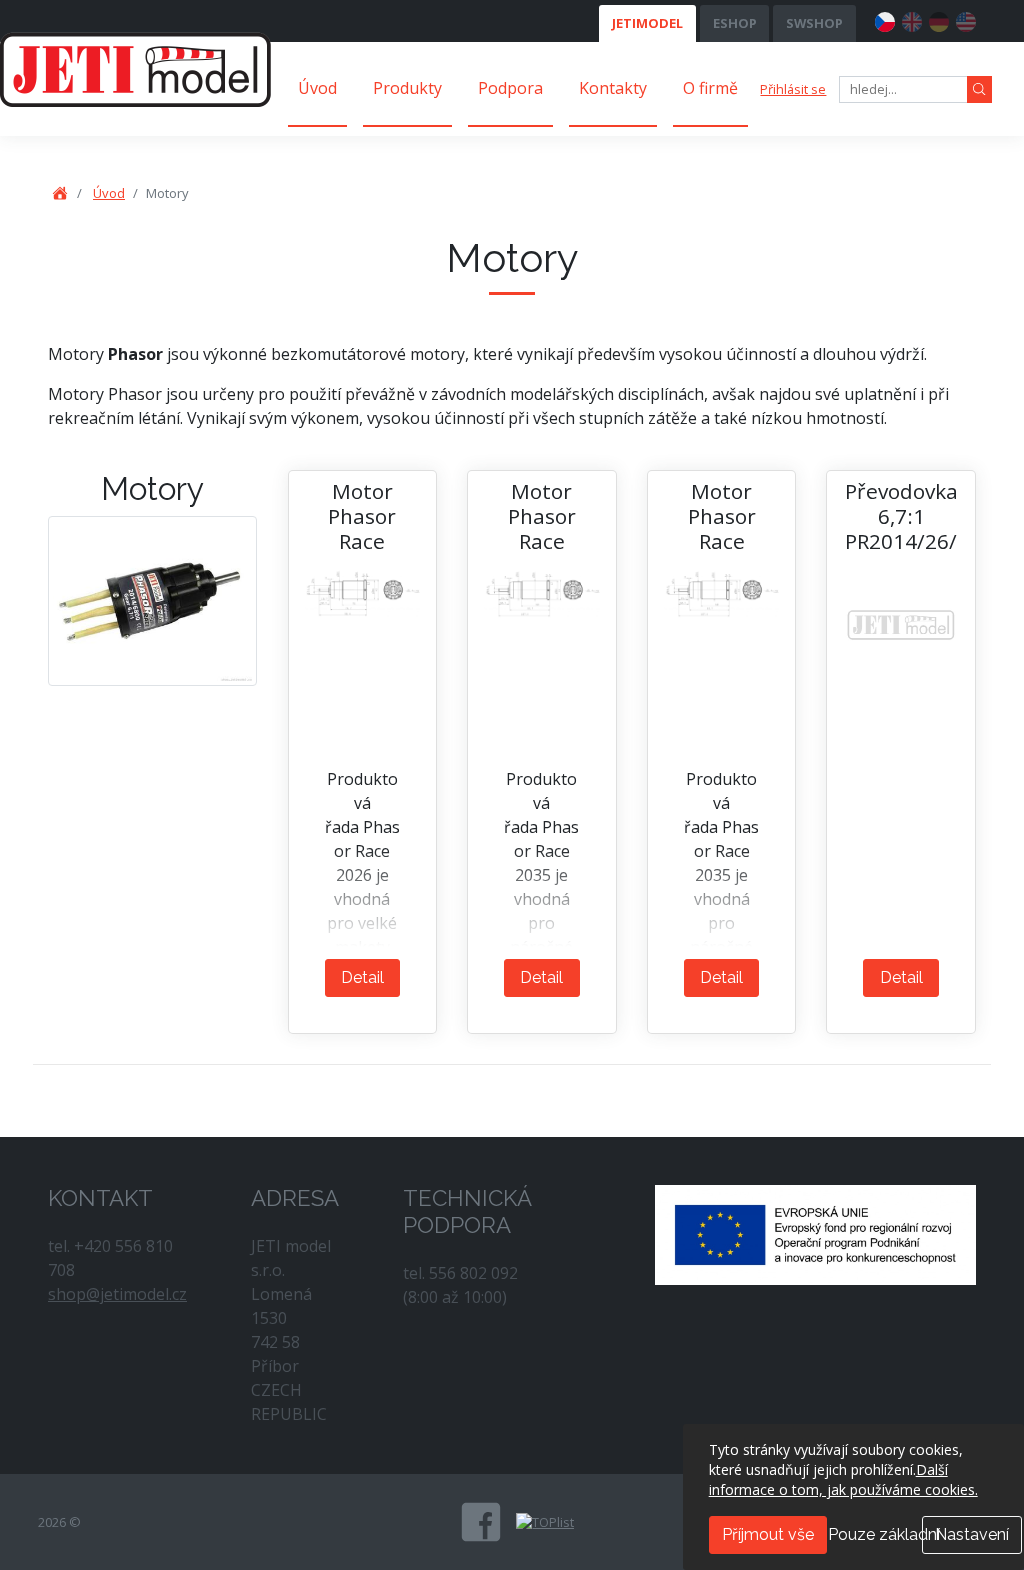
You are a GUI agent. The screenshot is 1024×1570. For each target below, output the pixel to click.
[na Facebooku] (481, 1522)
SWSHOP (814, 23)
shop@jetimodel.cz (117, 1294)
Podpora (510, 88)
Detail (362, 977)
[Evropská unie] (815, 1233)
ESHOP (735, 23)
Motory (152, 488)
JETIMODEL (647, 23)
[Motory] (152, 600)
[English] (912, 19)
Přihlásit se (793, 89)
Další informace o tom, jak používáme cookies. (843, 1479)
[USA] (966, 19)
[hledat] (979, 89)
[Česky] (885, 19)
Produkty (407, 88)
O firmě (710, 88)
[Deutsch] (939, 19)
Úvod (317, 88)
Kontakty (613, 88)
